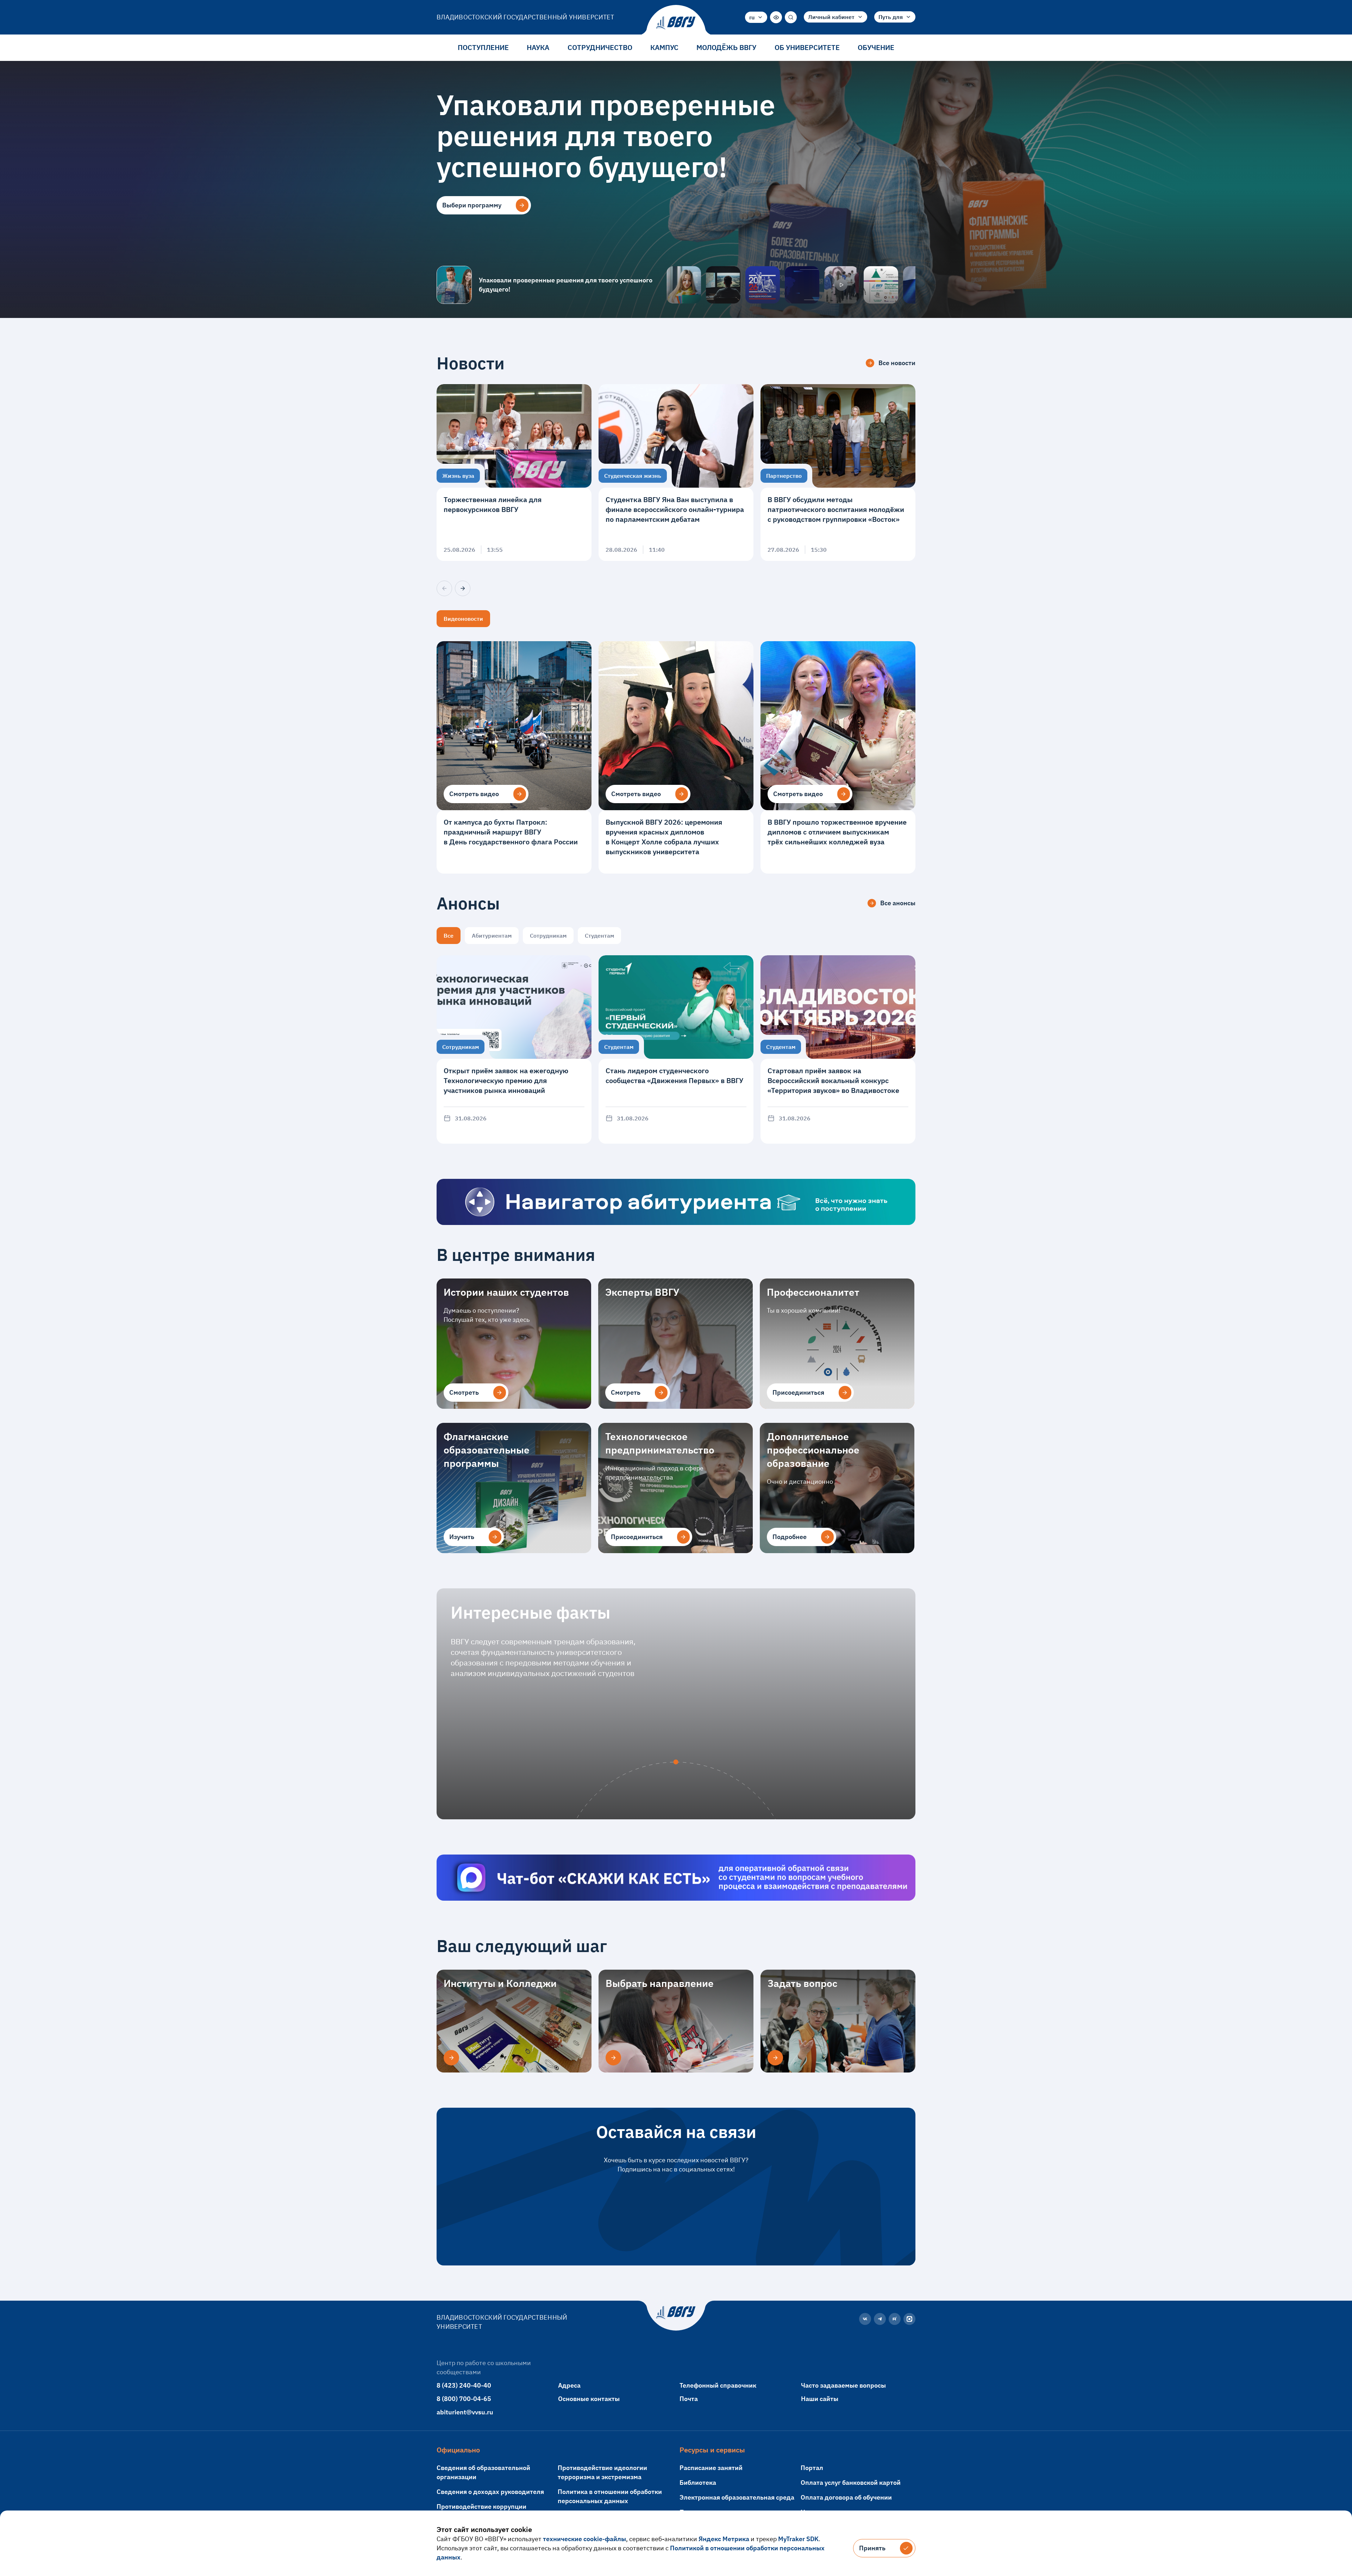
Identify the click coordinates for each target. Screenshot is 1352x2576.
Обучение (876, 47)
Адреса (569, 2385)
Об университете (807, 47)
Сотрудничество (600, 47)
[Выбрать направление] (613, 2058)
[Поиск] (791, 17)
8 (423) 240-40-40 (464, 2385)
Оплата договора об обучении (846, 2497)
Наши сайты (820, 2399)
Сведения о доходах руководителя (490, 2492)
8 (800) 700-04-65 (464, 2399)
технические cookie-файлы (584, 2539)
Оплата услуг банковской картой (851, 2483)
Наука (538, 47)
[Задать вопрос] (775, 2058)
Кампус (664, 47)
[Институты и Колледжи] (451, 2058)
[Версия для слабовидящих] (776, 17)
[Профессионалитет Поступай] (881, 285)
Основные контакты (589, 2399)
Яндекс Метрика (724, 2539)
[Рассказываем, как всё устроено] (684, 285)
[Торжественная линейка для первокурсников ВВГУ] (514, 473)
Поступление (483, 47)
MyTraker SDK (798, 2539)
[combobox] (756, 17)
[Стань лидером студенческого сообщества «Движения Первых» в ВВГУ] (676, 1049)
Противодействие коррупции (481, 2506)
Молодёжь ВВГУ (726, 47)
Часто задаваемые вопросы (843, 2385)
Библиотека (698, 2483)
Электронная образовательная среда (737, 2497)
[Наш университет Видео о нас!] (841, 285)
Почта (689, 2399)
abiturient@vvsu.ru (465, 2412)
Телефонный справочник (718, 2385)
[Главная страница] (676, 23)
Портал (812, 2468)
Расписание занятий (711, 2468)
